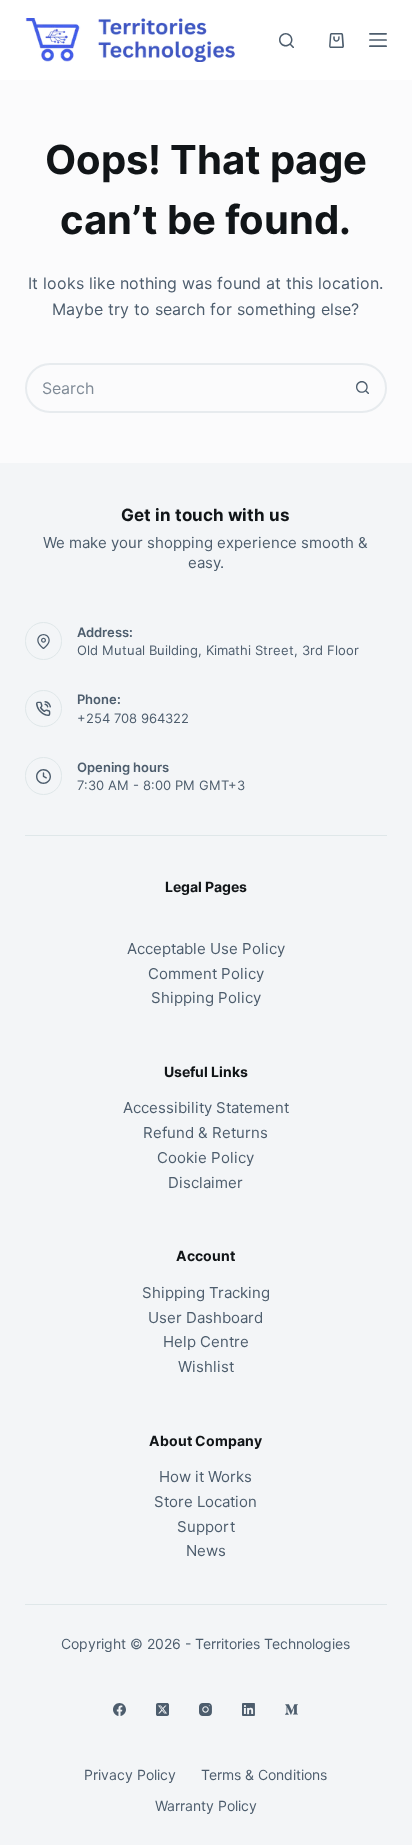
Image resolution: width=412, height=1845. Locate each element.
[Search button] (362, 388)
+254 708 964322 (133, 718)
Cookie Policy (205, 1157)
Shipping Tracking (206, 1292)
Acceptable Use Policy (206, 948)
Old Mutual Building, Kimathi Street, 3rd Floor (218, 650)
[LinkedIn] (248, 1709)
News (206, 1550)
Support (206, 1526)
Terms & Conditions (264, 1774)
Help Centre (206, 1341)
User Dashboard (205, 1317)
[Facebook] (119, 1709)
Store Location (205, 1501)
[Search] (286, 40)
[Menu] (378, 40)
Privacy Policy (130, 1774)
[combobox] (183, 388)
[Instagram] (205, 1709)
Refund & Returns (205, 1132)
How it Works (205, 1476)
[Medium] (291, 1709)
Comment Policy (206, 973)
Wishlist (206, 1366)
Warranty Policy (206, 1805)
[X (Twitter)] (162, 1709)
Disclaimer (205, 1182)
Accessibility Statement (206, 1107)
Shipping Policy (206, 997)
